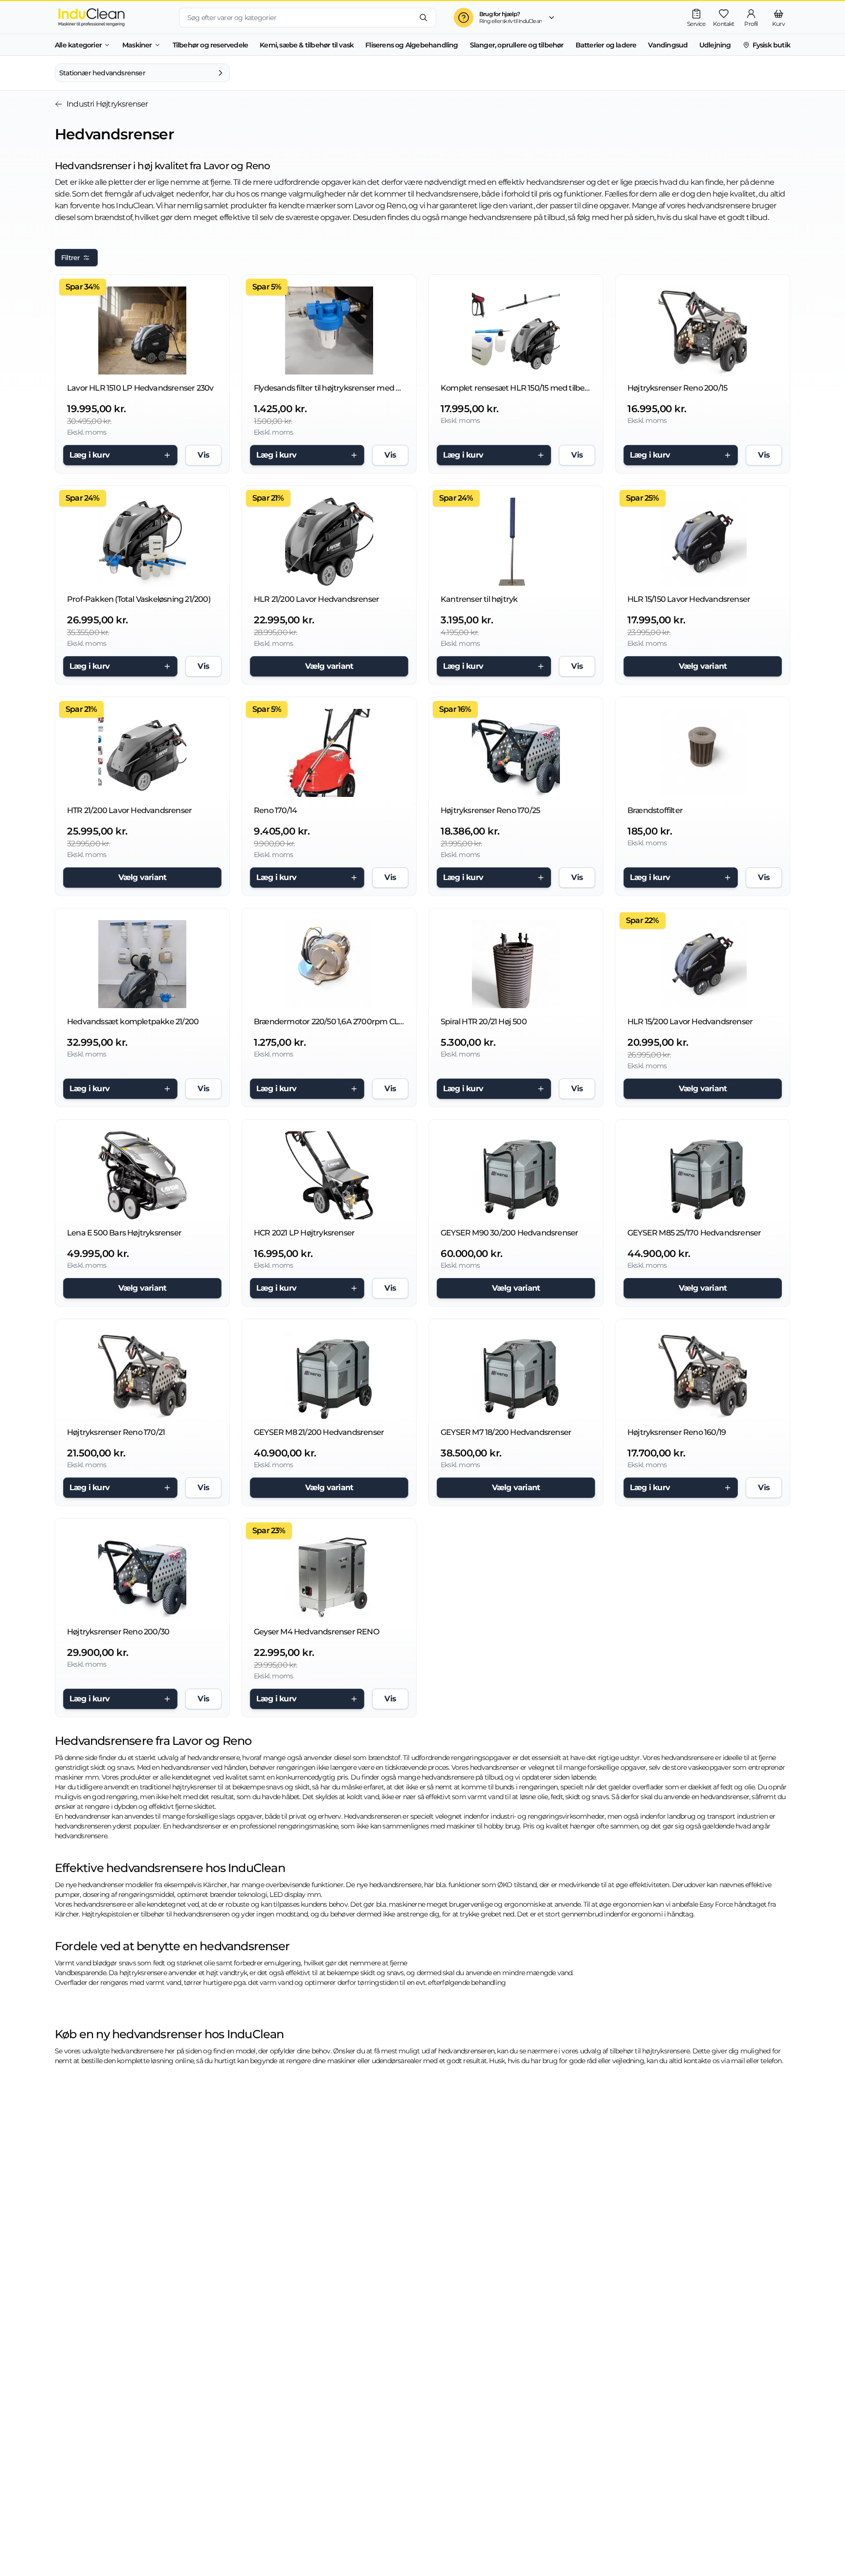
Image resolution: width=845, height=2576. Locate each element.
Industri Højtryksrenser (107, 104)
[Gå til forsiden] (109, 17)
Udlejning (715, 45)
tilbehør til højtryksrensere (650, 2051)
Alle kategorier (78, 45)
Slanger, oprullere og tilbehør (517, 45)
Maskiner (137, 45)
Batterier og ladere (606, 45)
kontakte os (701, 2061)
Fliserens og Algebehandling (411, 45)
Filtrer (70, 258)
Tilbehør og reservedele (211, 45)
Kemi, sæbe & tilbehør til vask (307, 45)
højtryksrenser (194, 1787)
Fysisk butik (771, 45)
